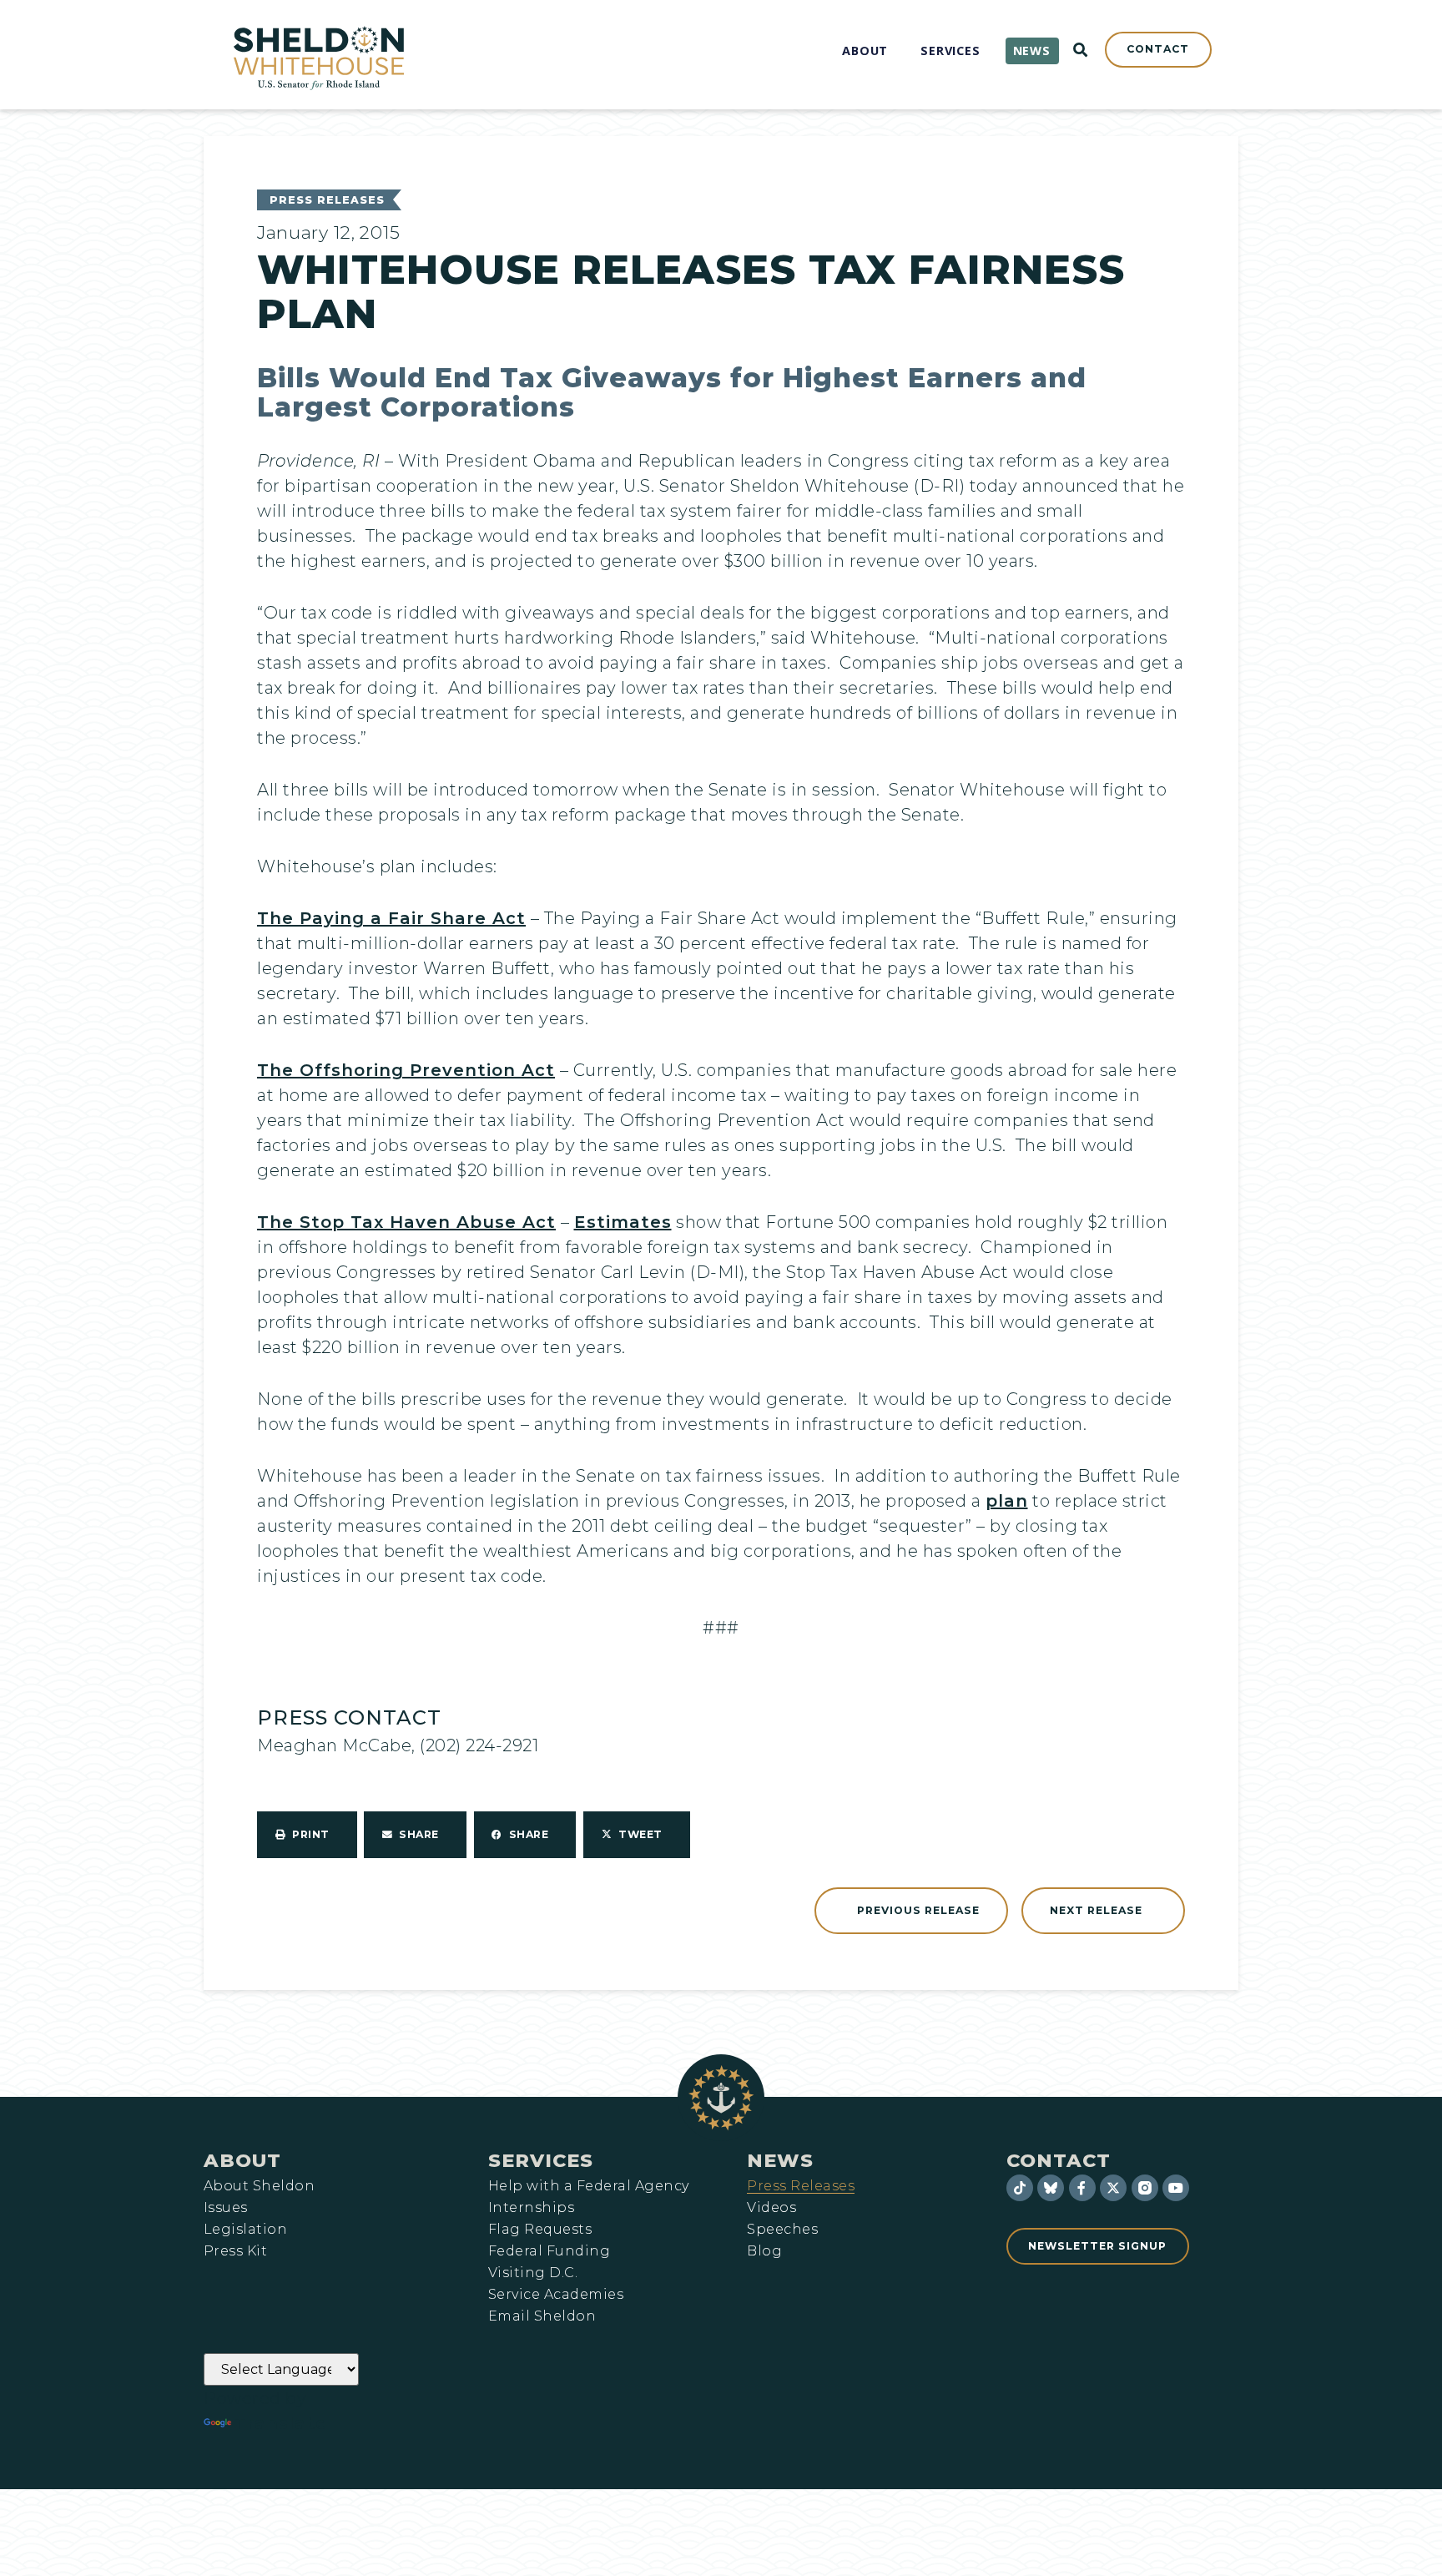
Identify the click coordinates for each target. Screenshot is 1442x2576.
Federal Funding (549, 2251)
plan (1007, 1501)
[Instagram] (1145, 2188)
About (242, 2160)
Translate (281, 2423)
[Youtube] (1176, 2188)
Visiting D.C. (533, 2273)
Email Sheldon (542, 2316)
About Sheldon (259, 2186)
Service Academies (556, 2295)
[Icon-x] (1113, 2188)
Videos (771, 2208)
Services (541, 2160)
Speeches (782, 2230)
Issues (226, 2208)
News (780, 2160)
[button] (307, 1835)
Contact (1059, 2160)
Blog (764, 2251)
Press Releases (327, 200)
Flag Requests (540, 2230)
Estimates (623, 1222)
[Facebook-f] (1082, 2188)
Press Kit (235, 2251)
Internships (531, 2208)
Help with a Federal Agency (588, 2186)
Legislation (245, 2230)
